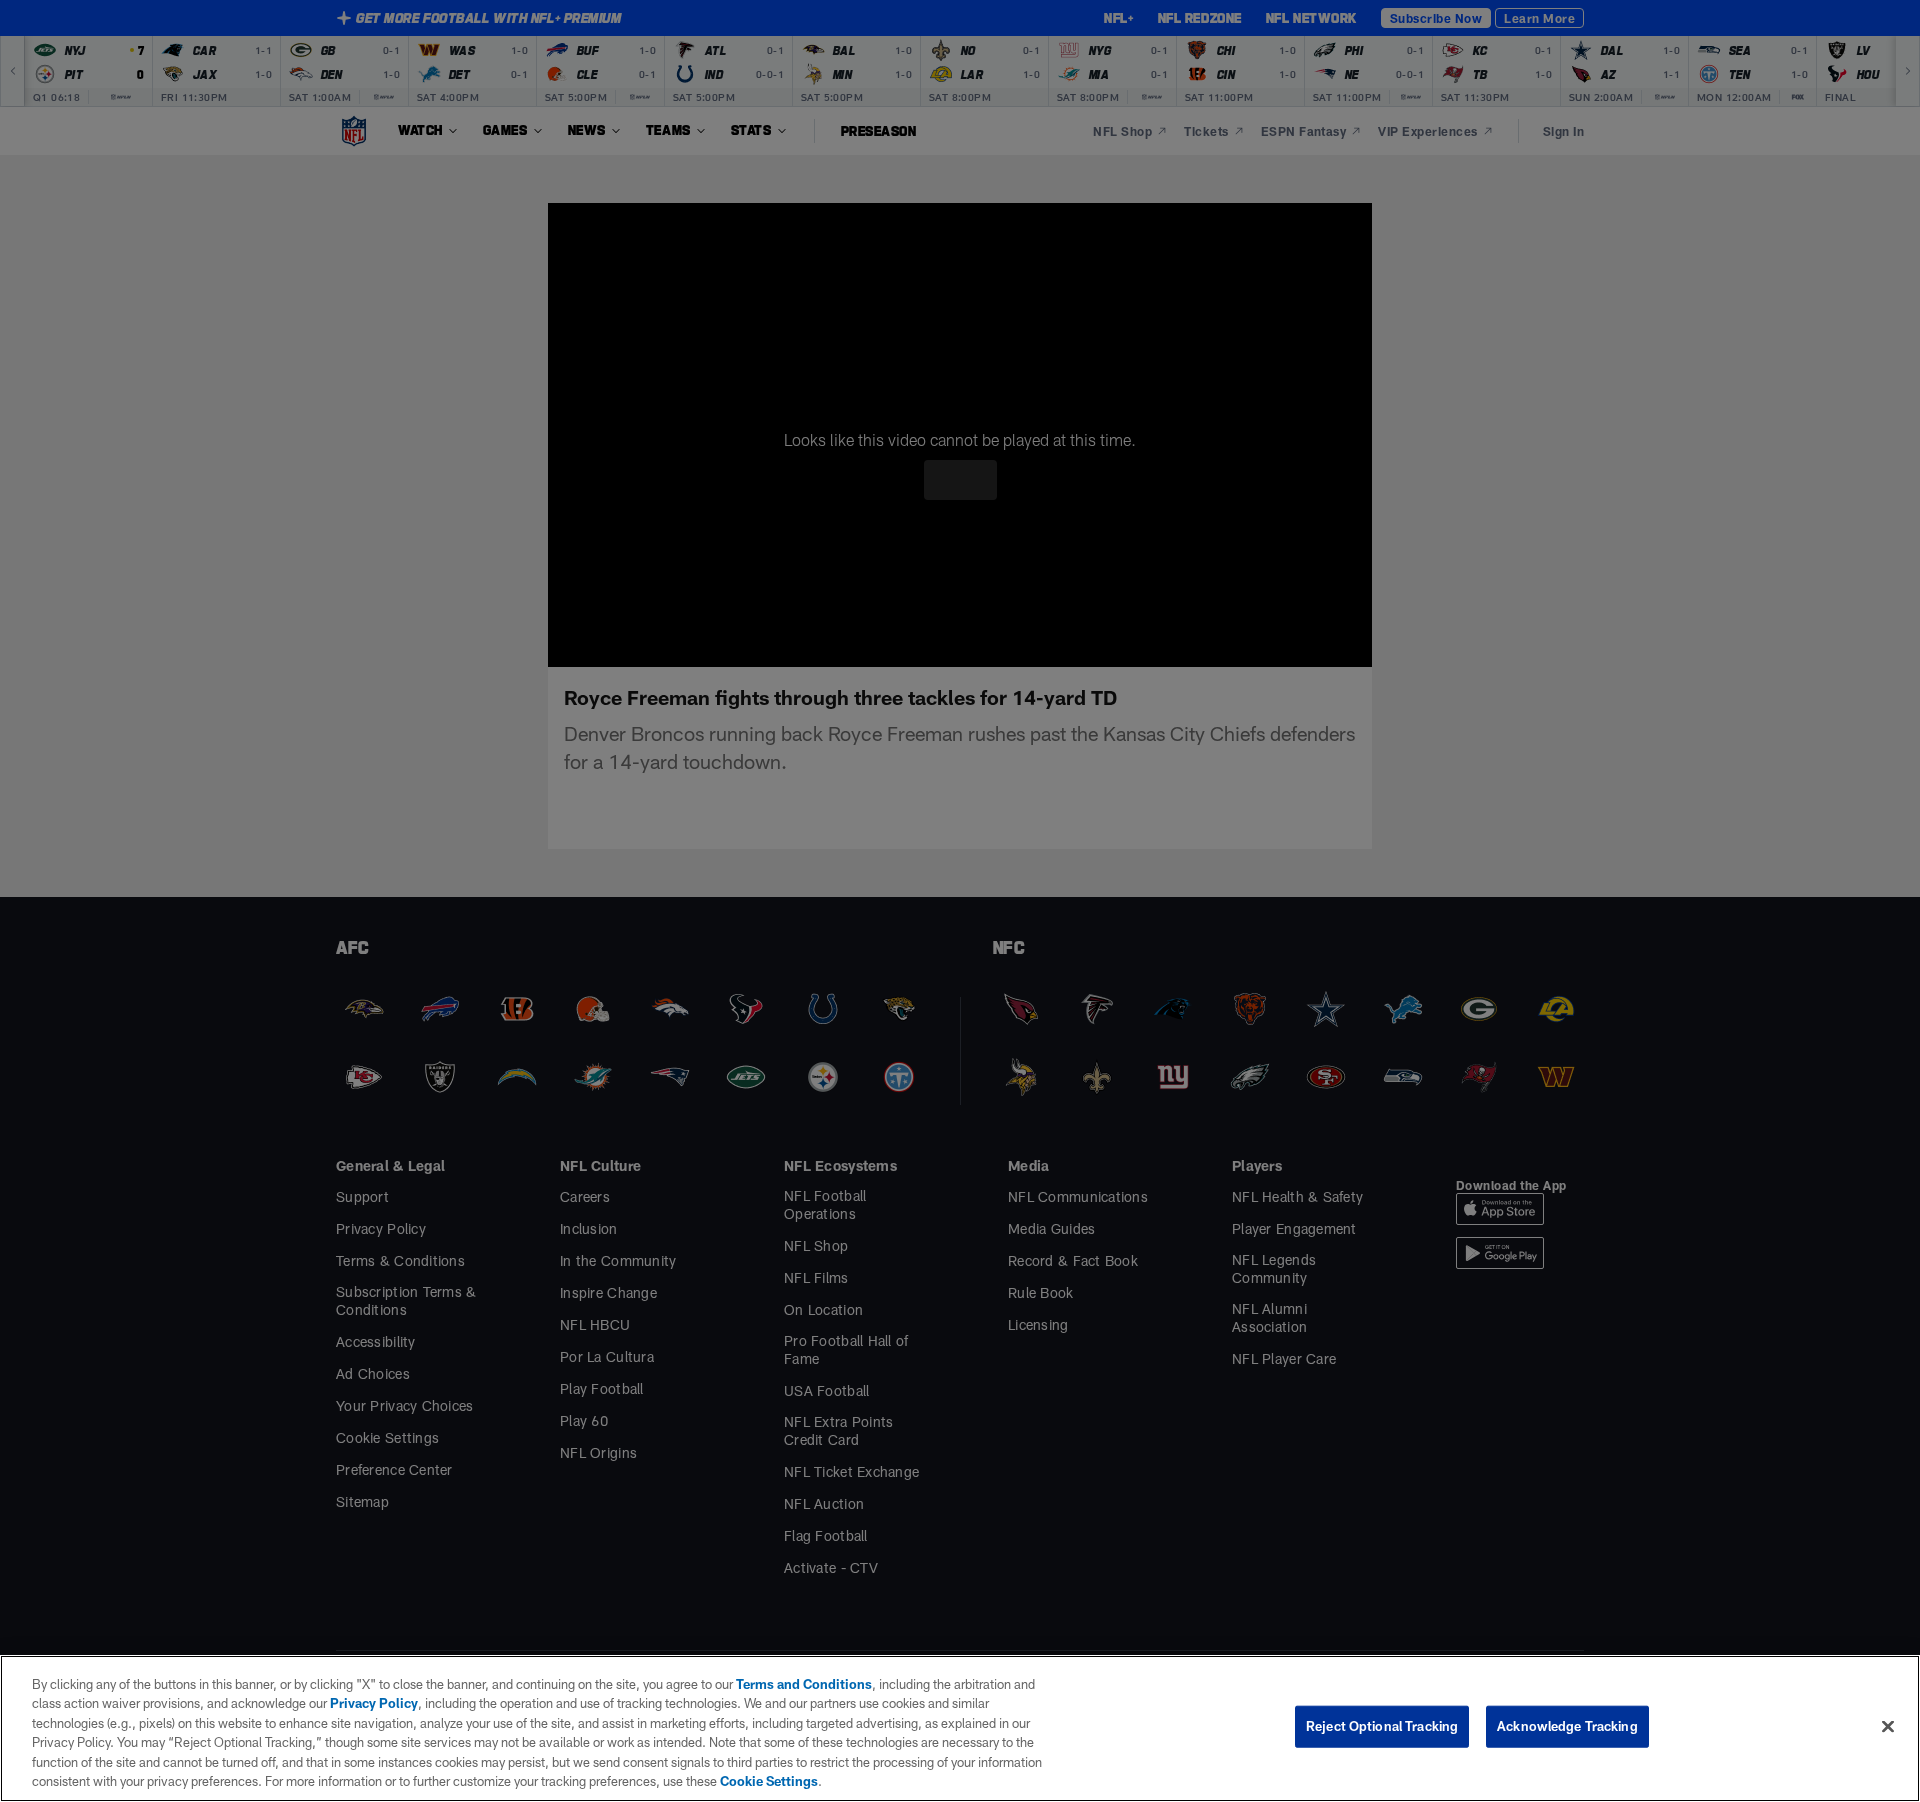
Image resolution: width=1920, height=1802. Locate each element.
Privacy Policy (334, 1703)
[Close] (1888, 1726)
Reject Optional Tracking (1382, 1726)
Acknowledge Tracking (1567, 1726)
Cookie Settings (519, 1781)
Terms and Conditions (794, 1684)
